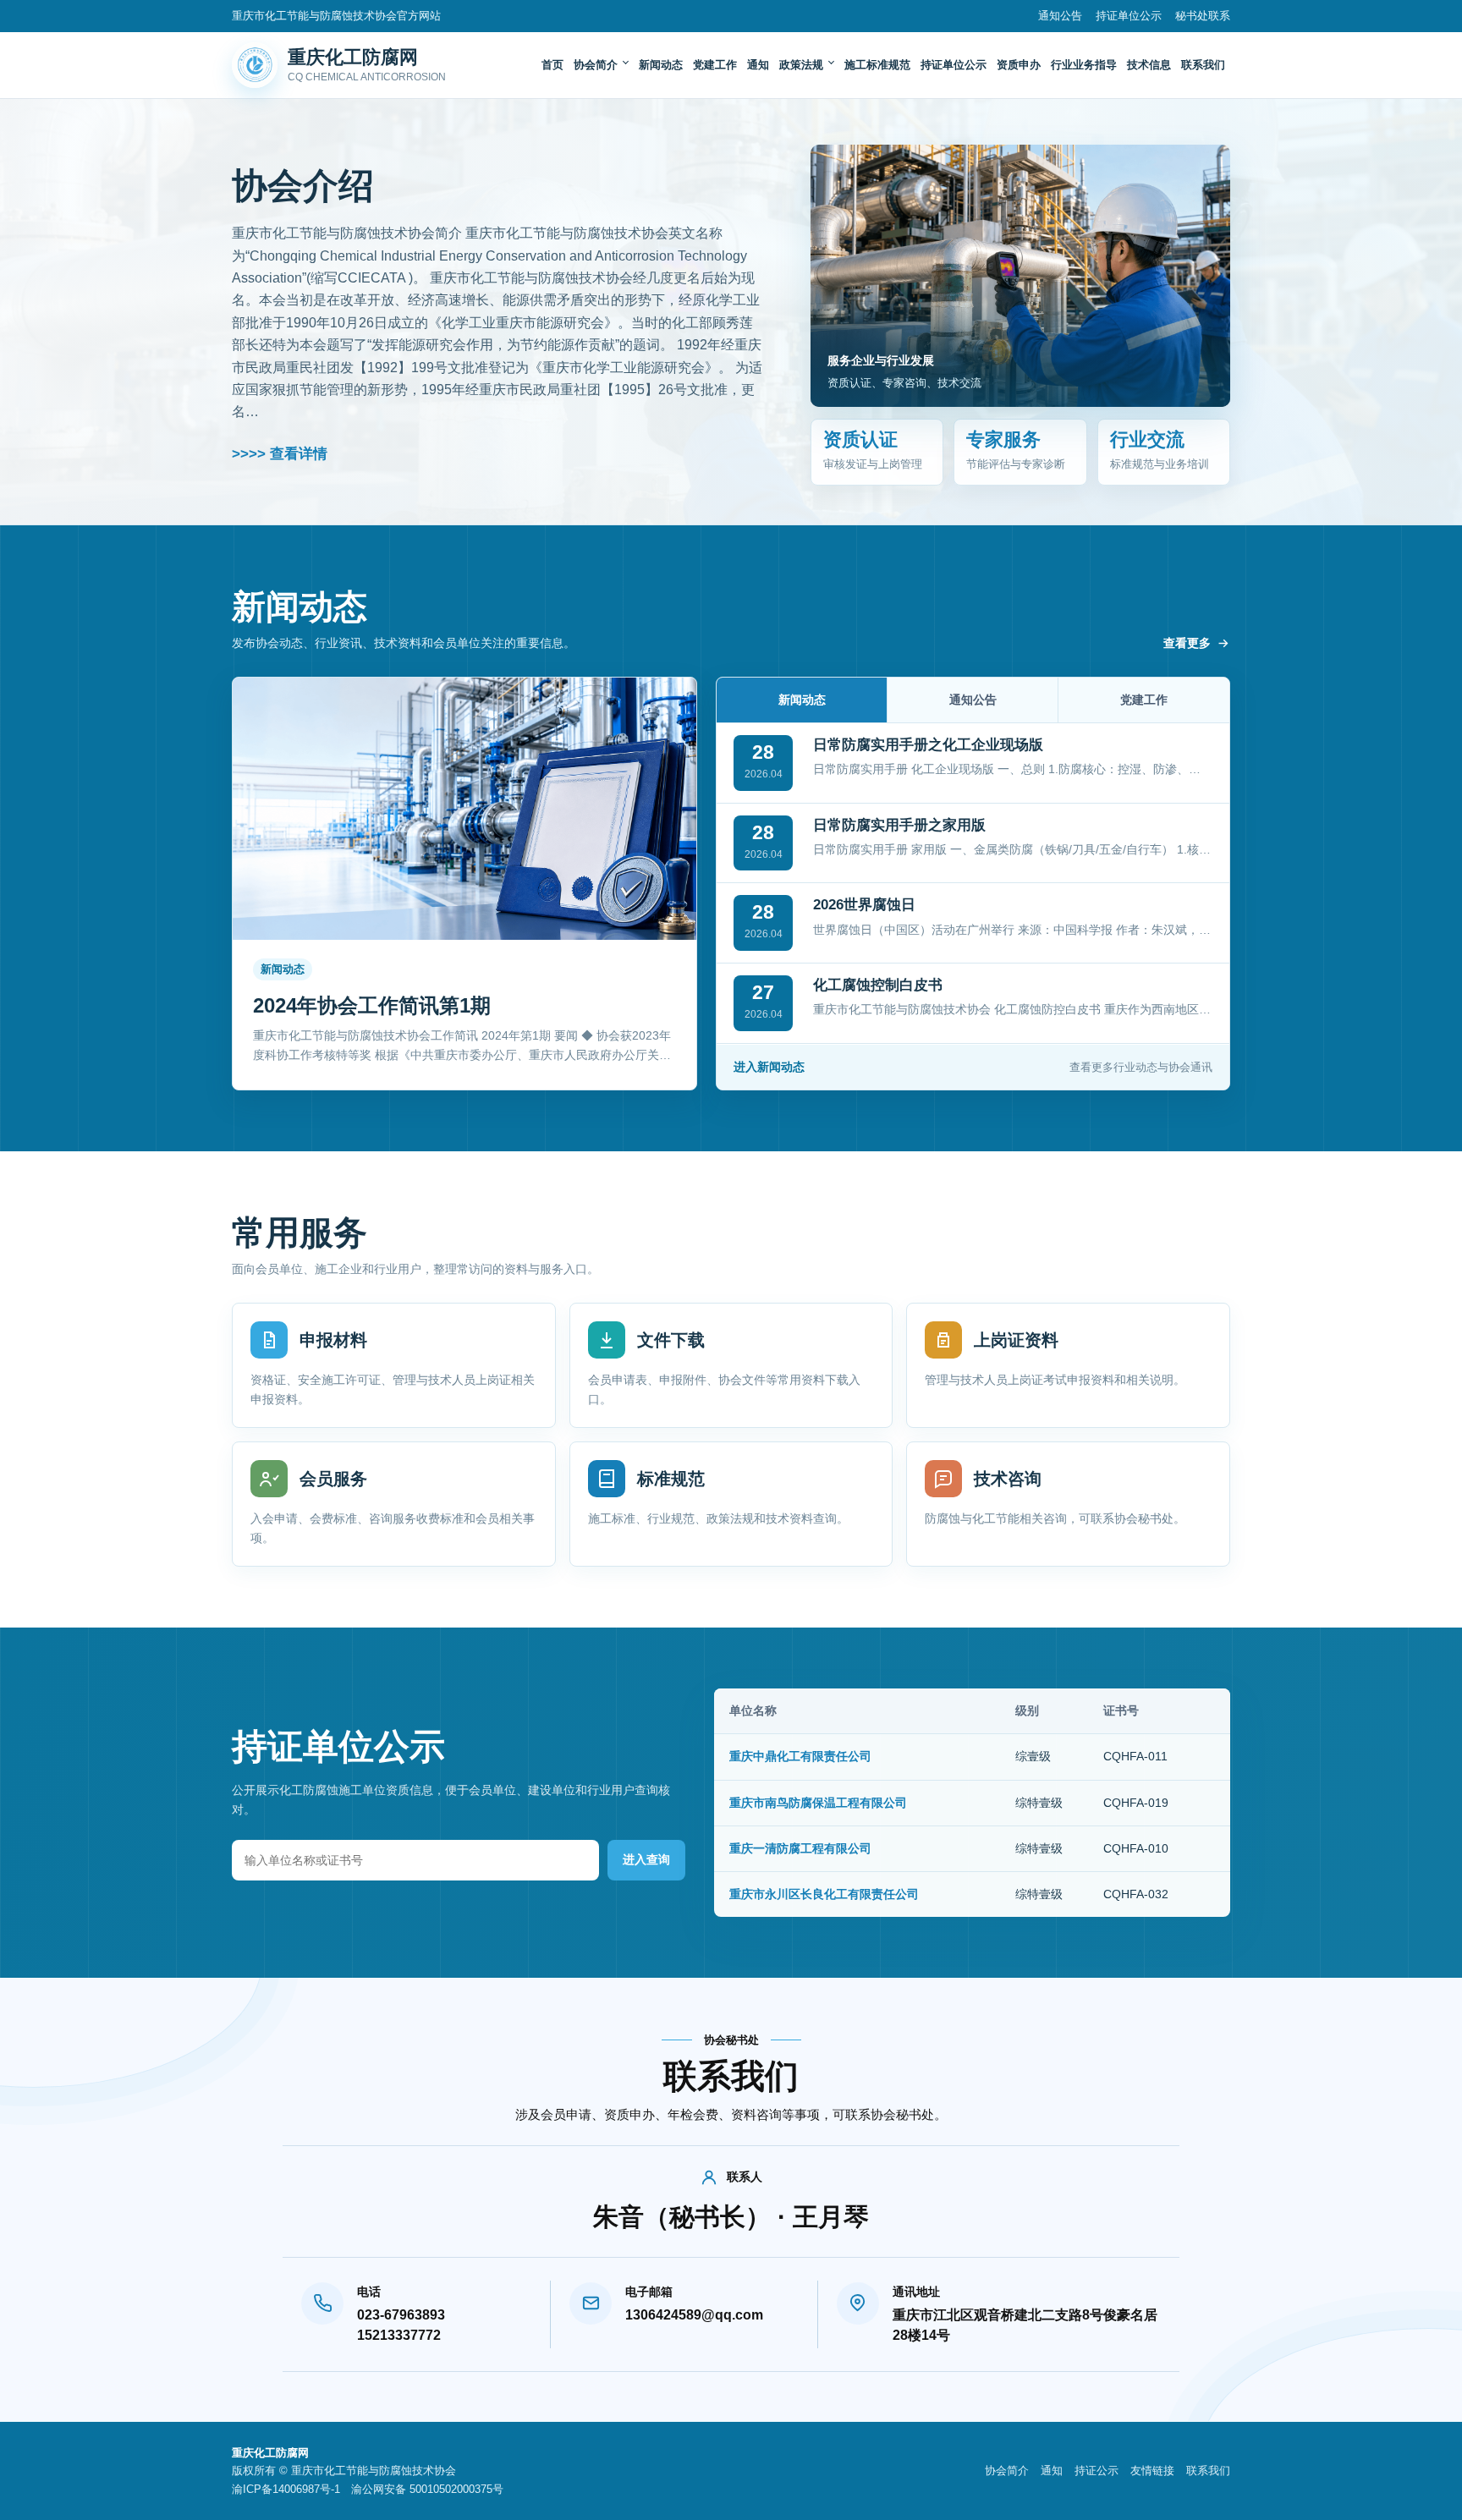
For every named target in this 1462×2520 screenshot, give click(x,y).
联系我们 (1203, 65)
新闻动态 (661, 65)
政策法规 (801, 65)
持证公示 (1096, 2471)
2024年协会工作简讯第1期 (372, 1005)
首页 (552, 65)
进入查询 (646, 1859)
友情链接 (1152, 2471)
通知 (758, 65)
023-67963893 (401, 2315)
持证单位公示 (1129, 16)
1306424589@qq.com (694, 2315)
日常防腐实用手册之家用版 (899, 825)
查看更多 (1187, 643)
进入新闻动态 (973, 1067)
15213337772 (399, 2335)
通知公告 (1060, 16)
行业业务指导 (1084, 65)
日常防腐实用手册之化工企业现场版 (928, 745)
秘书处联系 (1203, 16)
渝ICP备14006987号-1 (286, 2489)
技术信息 (1149, 65)
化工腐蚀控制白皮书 (878, 985)
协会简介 (596, 65)
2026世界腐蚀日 (864, 905)
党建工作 (715, 65)
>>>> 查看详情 (280, 454)
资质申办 (1019, 65)
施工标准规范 (877, 65)
